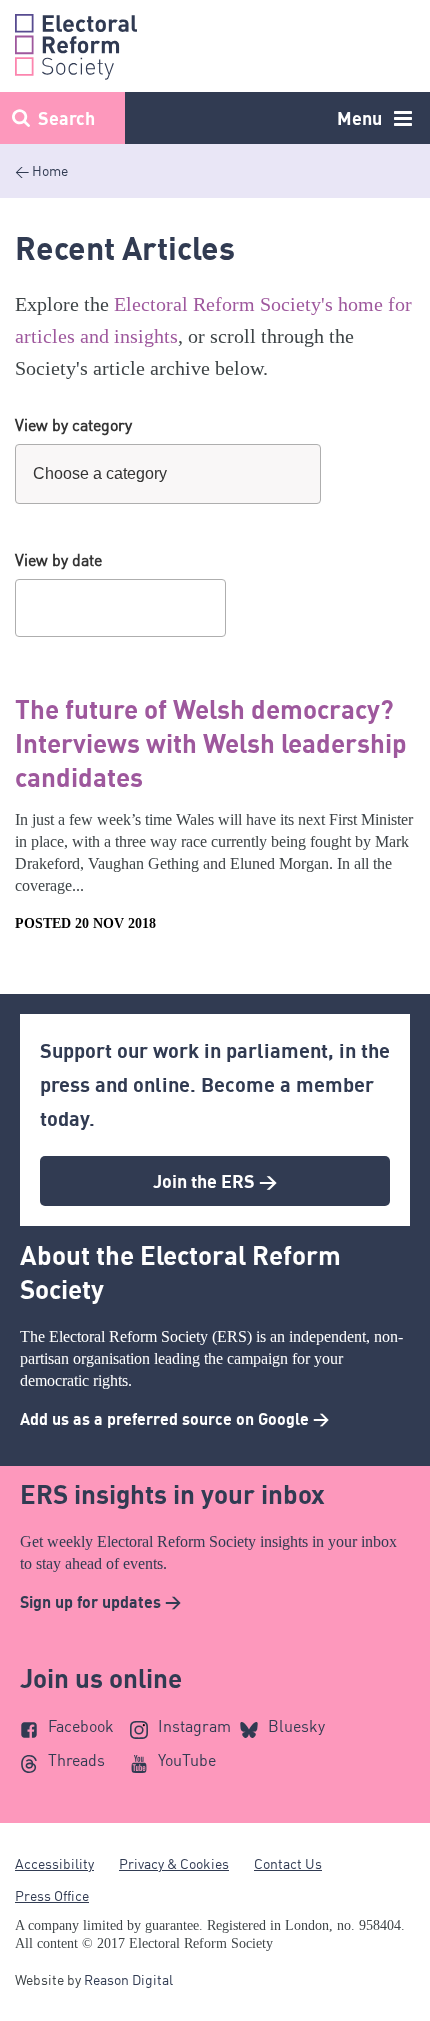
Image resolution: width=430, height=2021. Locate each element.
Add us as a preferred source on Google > (174, 1419)
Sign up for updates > (100, 1602)
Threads (76, 1760)
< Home (41, 170)
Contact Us (288, 1863)
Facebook (81, 1726)
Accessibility (54, 1863)
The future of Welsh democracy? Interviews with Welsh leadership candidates (211, 743)
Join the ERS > (215, 1181)
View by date (58, 560)
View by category (73, 425)
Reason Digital (128, 1979)
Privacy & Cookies (174, 1863)
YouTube (187, 1760)
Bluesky (296, 1726)
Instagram (194, 1726)
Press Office (52, 1895)
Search (66, 118)
